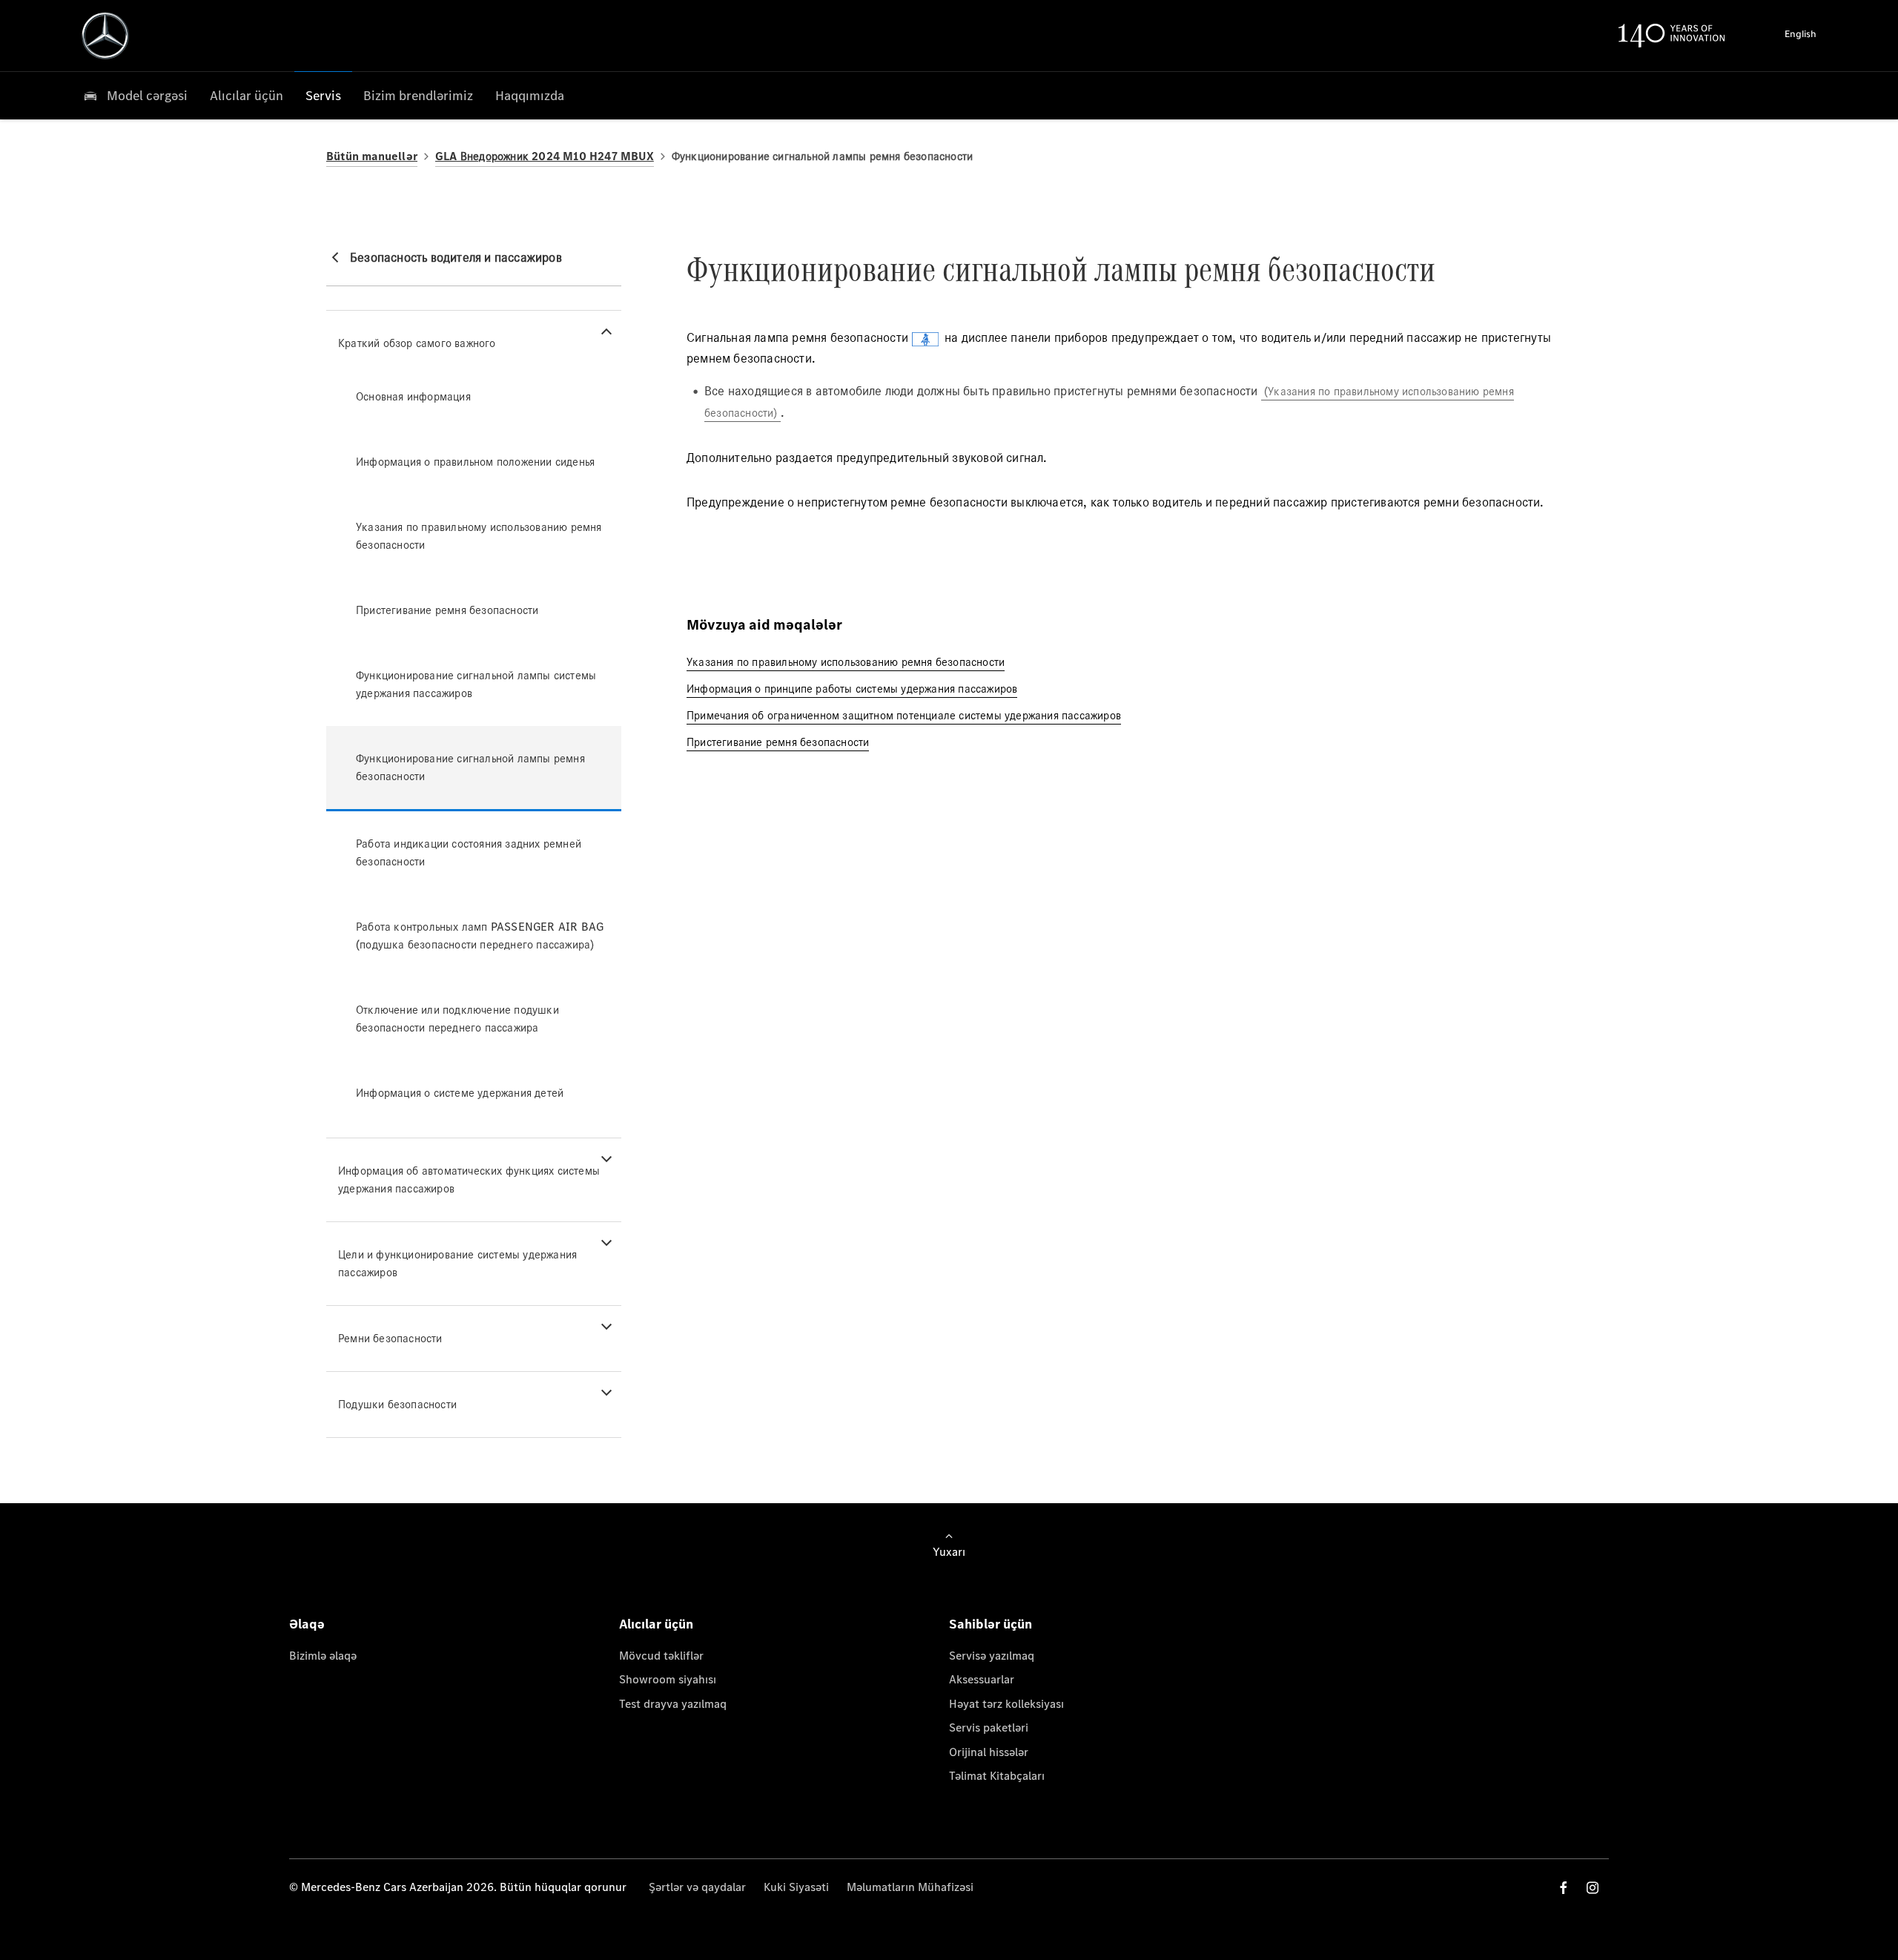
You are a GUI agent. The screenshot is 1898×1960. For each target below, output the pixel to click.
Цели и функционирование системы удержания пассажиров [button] (457, 1263)
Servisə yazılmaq (992, 1656)
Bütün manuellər (372, 156)
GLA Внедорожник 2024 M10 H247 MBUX (545, 156)
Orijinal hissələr (989, 1752)
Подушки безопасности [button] (397, 1404)
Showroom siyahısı (668, 1679)
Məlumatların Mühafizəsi (910, 1887)
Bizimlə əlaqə (323, 1656)
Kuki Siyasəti (796, 1887)
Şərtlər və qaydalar (697, 1887)
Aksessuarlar (982, 1679)
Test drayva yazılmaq (673, 1704)
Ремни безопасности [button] (390, 1338)
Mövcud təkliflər (661, 1656)
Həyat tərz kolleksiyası (1006, 1704)
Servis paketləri (989, 1728)
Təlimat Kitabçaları (997, 1776)
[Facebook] (1564, 1888)
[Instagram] (1593, 1888)
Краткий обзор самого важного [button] (417, 343)
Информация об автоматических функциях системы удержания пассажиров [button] (469, 1179)
